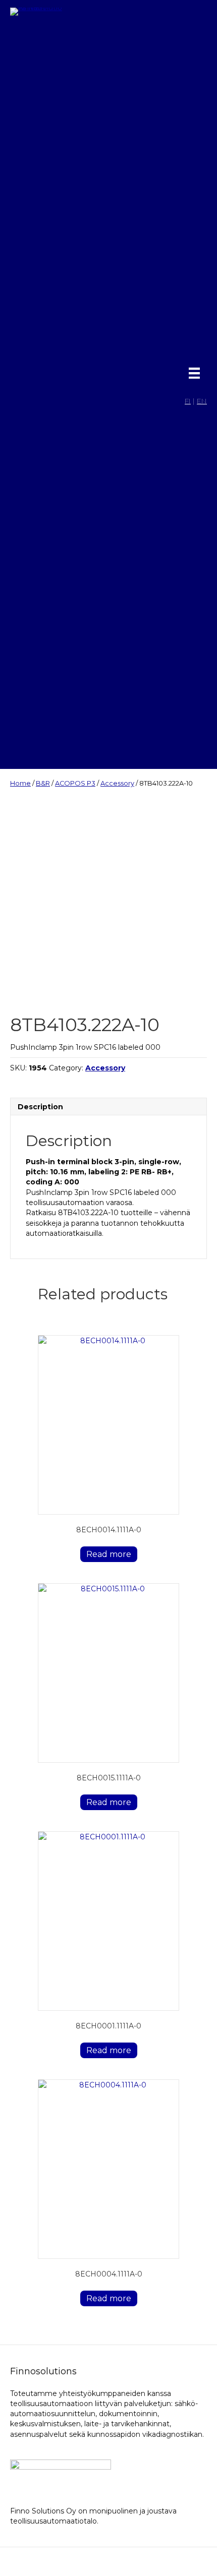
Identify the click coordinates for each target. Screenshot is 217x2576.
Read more (109, 1554)
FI (188, 401)
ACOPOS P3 (75, 783)
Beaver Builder (164, 2562)
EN (202, 401)
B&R (43, 783)
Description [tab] (40, 1107)
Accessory (117, 783)
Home (20, 783)
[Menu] (194, 373)
